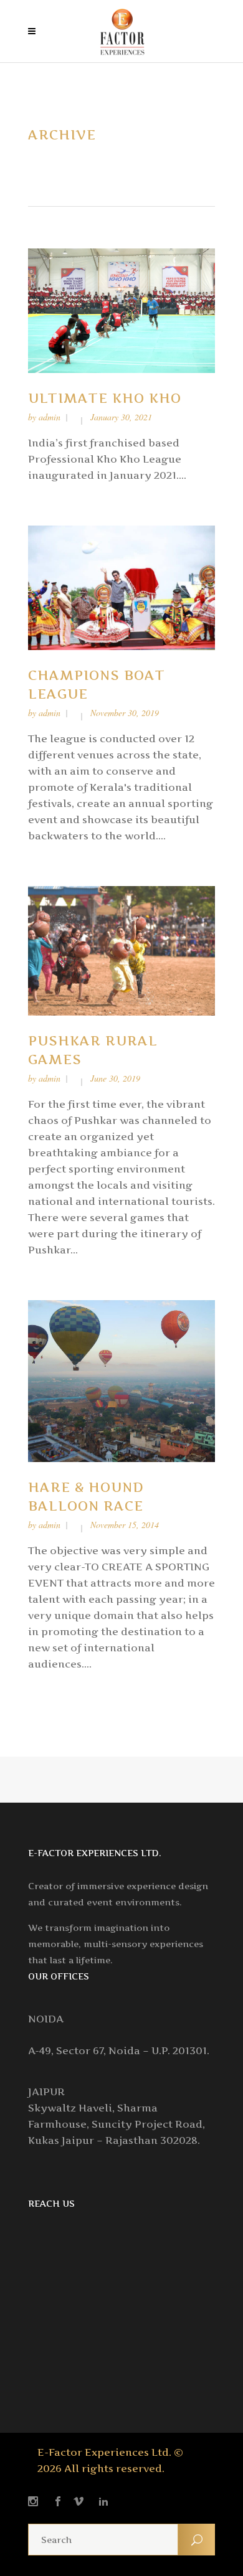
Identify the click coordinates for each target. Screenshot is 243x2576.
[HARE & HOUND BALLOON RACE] (121, 1380)
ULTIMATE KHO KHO (105, 398)
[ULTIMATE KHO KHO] (121, 310)
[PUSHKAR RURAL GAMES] (121, 950)
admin (50, 417)
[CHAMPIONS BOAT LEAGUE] (121, 587)
